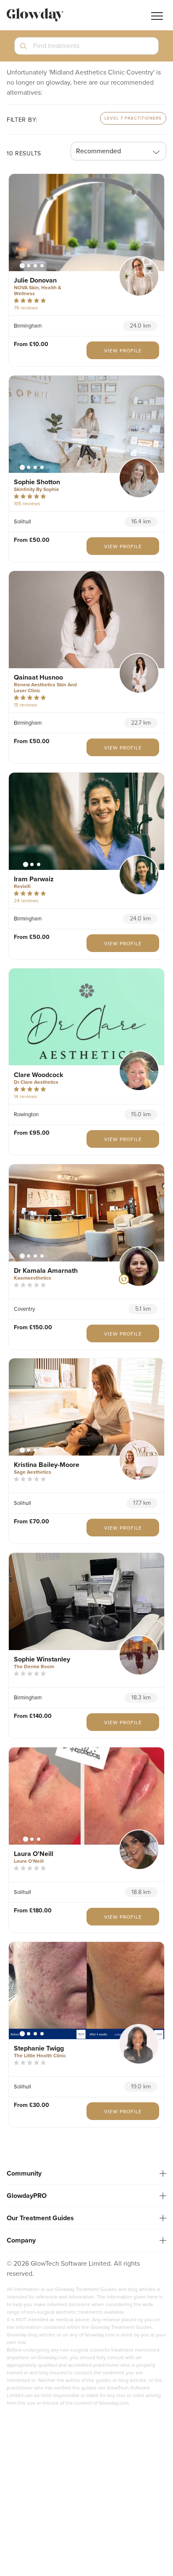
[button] (86, 49)
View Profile (123, 351)
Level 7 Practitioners (133, 118)
